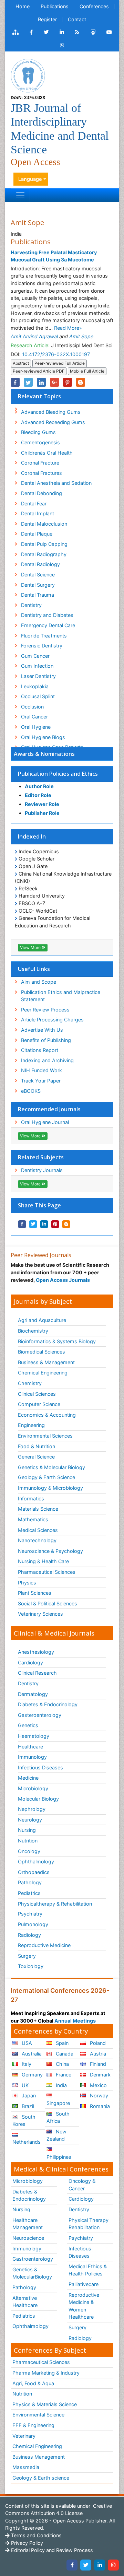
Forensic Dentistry (42, 646)
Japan (28, 2095)
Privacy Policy (26, 2543)
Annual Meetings (75, 2021)
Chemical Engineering (43, 1373)
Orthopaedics (34, 1872)
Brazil (27, 2106)
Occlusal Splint (38, 696)
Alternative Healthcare (25, 2302)
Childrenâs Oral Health (47, 453)
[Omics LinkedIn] (62, 32)
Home (23, 6)
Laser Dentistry (38, 676)
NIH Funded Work (42, 1070)
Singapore (58, 2103)
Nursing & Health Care (43, 1561)
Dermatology (33, 1694)
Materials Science (38, 1509)
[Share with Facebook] (22, 1224)
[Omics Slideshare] (93, 32)
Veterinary (24, 2436)
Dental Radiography (44, 554)
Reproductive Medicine (44, 1945)
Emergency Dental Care (48, 625)
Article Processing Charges (52, 1020)
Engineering (31, 1425)
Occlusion (32, 707)
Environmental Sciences (45, 1436)
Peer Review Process (45, 1010)
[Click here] (15, 32)
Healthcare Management (28, 2224)
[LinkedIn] (100, 2565)
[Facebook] (72, 2565)
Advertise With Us (42, 1030)
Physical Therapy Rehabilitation (89, 2224)
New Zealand (56, 2135)
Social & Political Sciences (48, 1603)
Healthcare (30, 1747)
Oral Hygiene (36, 727)
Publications (55, 6)
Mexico (98, 2085)
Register (47, 19)
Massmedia (26, 2467)
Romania (99, 2106)
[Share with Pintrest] (55, 1224)
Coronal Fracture (40, 463)
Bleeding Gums (38, 432)
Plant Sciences (35, 1593)
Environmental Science (38, 2415)
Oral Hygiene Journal (45, 1122)
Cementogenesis (40, 442)
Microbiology (33, 1788)
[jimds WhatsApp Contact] (62, 45)
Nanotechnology (37, 1540)
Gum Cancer (35, 656)
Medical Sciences (38, 1530)
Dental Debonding (42, 493)
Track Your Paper (41, 1081)
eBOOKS (31, 1091)
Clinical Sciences (37, 1394)
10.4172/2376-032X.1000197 (56, 354)
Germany (32, 2075)
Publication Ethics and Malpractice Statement (61, 996)
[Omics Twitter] (46, 32)
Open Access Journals (63, 1280)
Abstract (21, 363)
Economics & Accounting (47, 1415)
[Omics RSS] (77, 32)
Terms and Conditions (36, 2535)
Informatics (31, 1498)
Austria (97, 2054)
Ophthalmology (36, 1861)
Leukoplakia (35, 686)
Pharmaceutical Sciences (47, 1572)
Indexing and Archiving (47, 1060)
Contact (77, 19)
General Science (36, 1457)
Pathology (30, 1882)
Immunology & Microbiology (50, 1488)
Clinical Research (37, 1673)
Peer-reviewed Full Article (60, 363)
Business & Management (46, 1362)
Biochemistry (33, 1331)
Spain (61, 2043)
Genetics (28, 1725)
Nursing (27, 1830)
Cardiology (30, 1662)
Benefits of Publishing (46, 1040)
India (61, 2085)
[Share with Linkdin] (44, 1224)
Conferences (94, 6)
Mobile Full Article (87, 371)
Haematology (34, 1736)
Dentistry (31, 605)
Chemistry (30, 1383)
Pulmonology (33, 1924)
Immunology (32, 1757)
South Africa (58, 2117)
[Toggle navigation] (20, 195)
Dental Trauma (38, 595)
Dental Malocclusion (44, 524)
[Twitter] (86, 2565)
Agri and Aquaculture (42, 1320)
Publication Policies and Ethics (58, 774)
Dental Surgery (38, 585)
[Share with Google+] (54, 382)
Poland (97, 2043)
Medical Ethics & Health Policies (88, 2270)
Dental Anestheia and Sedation (56, 483)
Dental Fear (34, 504)
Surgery (27, 1956)
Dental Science (38, 575)
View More (31, 947)
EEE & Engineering (33, 2425)
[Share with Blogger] (66, 1224)
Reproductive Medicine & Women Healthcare (84, 2306)
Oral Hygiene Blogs (43, 737)
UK (24, 2085)
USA (26, 2043)
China (62, 2064)
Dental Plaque (37, 534)
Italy (26, 2064)
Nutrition (28, 1841)
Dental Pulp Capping (44, 544)
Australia (31, 2054)
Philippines (59, 2157)
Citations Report (40, 1050)
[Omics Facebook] (31, 32)
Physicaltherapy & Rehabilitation (55, 1904)
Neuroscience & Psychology (50, 1551)
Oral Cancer (34, 717)
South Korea (24, 2121)
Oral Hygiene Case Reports (52, 747)
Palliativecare (84, 2284)
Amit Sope (81, 336)
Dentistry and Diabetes (47, 615)
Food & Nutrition (37, 1446)
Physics (27, 1583)
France (63, 2075)
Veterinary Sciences (40, 1614)
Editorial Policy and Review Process (51, 2550)
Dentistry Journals (42, 1170)
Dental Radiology (40, 564)
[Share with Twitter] (33, 1224)
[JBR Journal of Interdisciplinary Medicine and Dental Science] (28, 75)
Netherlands (27, 2142)
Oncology (29, 1851)
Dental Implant (38, 513)
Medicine (28, 1778)
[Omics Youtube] (109, 32)
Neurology (30, 1820)
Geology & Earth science (41, 2478)
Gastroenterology (33, 2259)
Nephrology (32, 1809)
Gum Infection (37, 666)
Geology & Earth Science (46, 1477)
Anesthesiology (36, 1652)
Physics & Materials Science (45, 2404)
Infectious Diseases (40, 1767)
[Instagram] (113, 2565)
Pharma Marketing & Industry (46, 2373)
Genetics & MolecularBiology (32, 2273)
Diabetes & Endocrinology (48, 1704)
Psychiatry (30, 1914)
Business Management (39, 2457)
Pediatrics (29, 1893)
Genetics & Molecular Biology (51, 1467)
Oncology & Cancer (82, 2185)
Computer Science (39, 1404)
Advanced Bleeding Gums (51, 412)
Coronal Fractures (42, 473)
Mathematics (33, 1519)
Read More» (68, 328)
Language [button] (30, 179)
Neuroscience (28, 2238)
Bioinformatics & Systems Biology (57, 1341)
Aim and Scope (39, 982)
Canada (64, 2054)
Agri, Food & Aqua (33, 2383)
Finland (97, 2064)
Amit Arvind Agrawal (34, 336)
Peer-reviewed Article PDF (39, 371)
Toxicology (31, 1966)
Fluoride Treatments (44, 636)
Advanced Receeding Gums (53, 422)
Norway (98, 2095)
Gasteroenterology (40, 1715)
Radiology (29, 1935)
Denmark (100, 2075)
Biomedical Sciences (42, 1352)
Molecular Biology (38, 1799)
